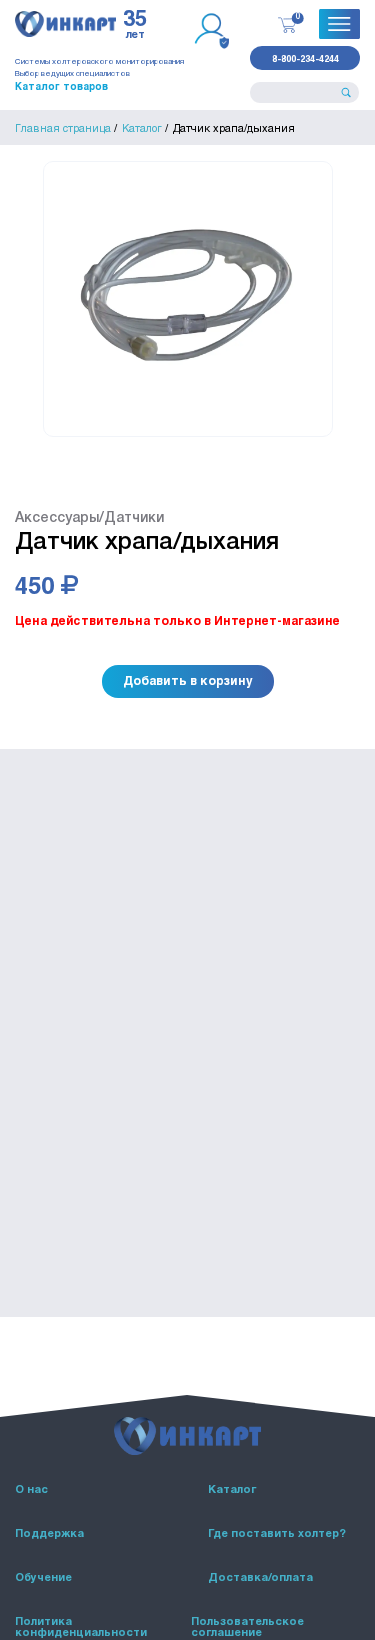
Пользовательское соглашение (247, 1627)
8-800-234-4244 (305, 58)
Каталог (232, 1490)
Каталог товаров (61, 86)
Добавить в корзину (188, 680)
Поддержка (49, 1534)
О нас (31, 1490)
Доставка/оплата (260, 1578)
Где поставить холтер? (277, 1534)
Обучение (43, 1578)
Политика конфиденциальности (81, 1627)
